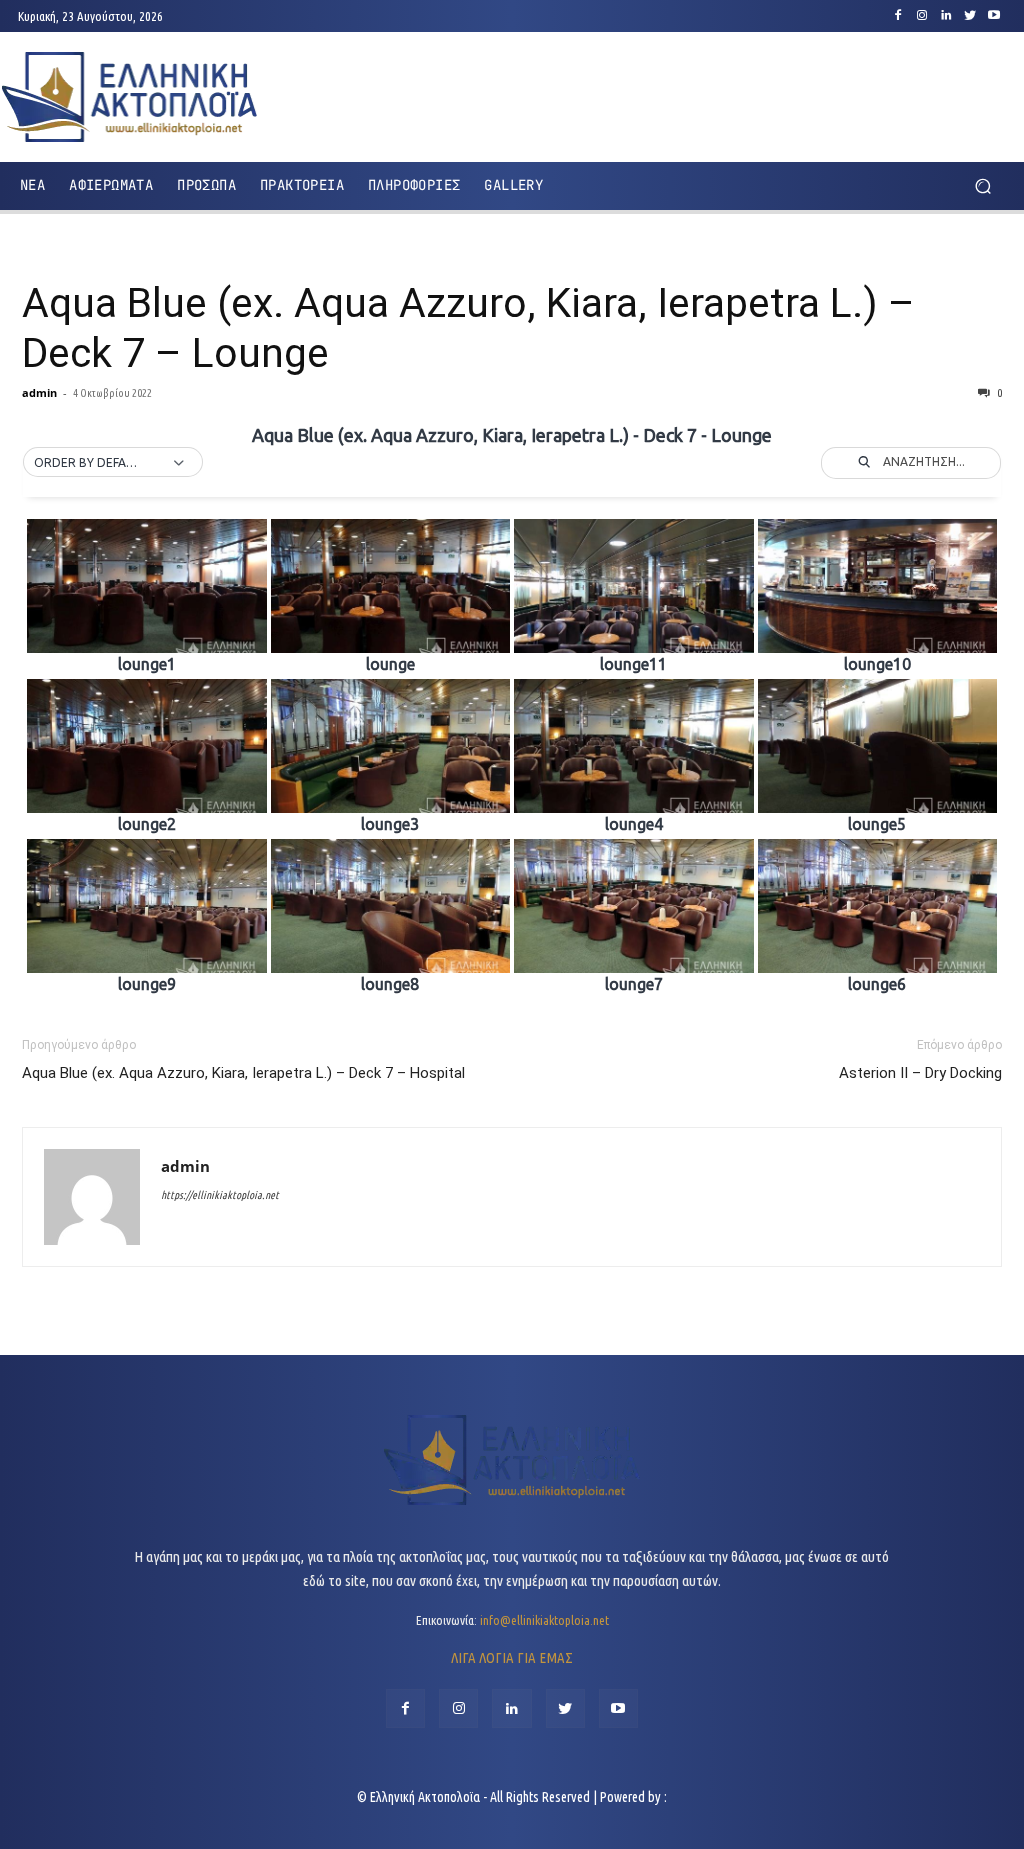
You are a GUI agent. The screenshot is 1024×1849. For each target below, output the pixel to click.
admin (39, 392)
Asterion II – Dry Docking (920, 1073)
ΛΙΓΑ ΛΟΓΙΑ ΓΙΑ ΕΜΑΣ (512, 1657)
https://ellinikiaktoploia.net (220, 1195)
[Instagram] (922, 16)
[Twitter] (970, 16)
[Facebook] (898, 16)
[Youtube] (994, 16)
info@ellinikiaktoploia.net (544, 1620)
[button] (982, 185)
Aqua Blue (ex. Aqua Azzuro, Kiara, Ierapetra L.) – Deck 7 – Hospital (243, 1073)
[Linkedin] (946, 16)
